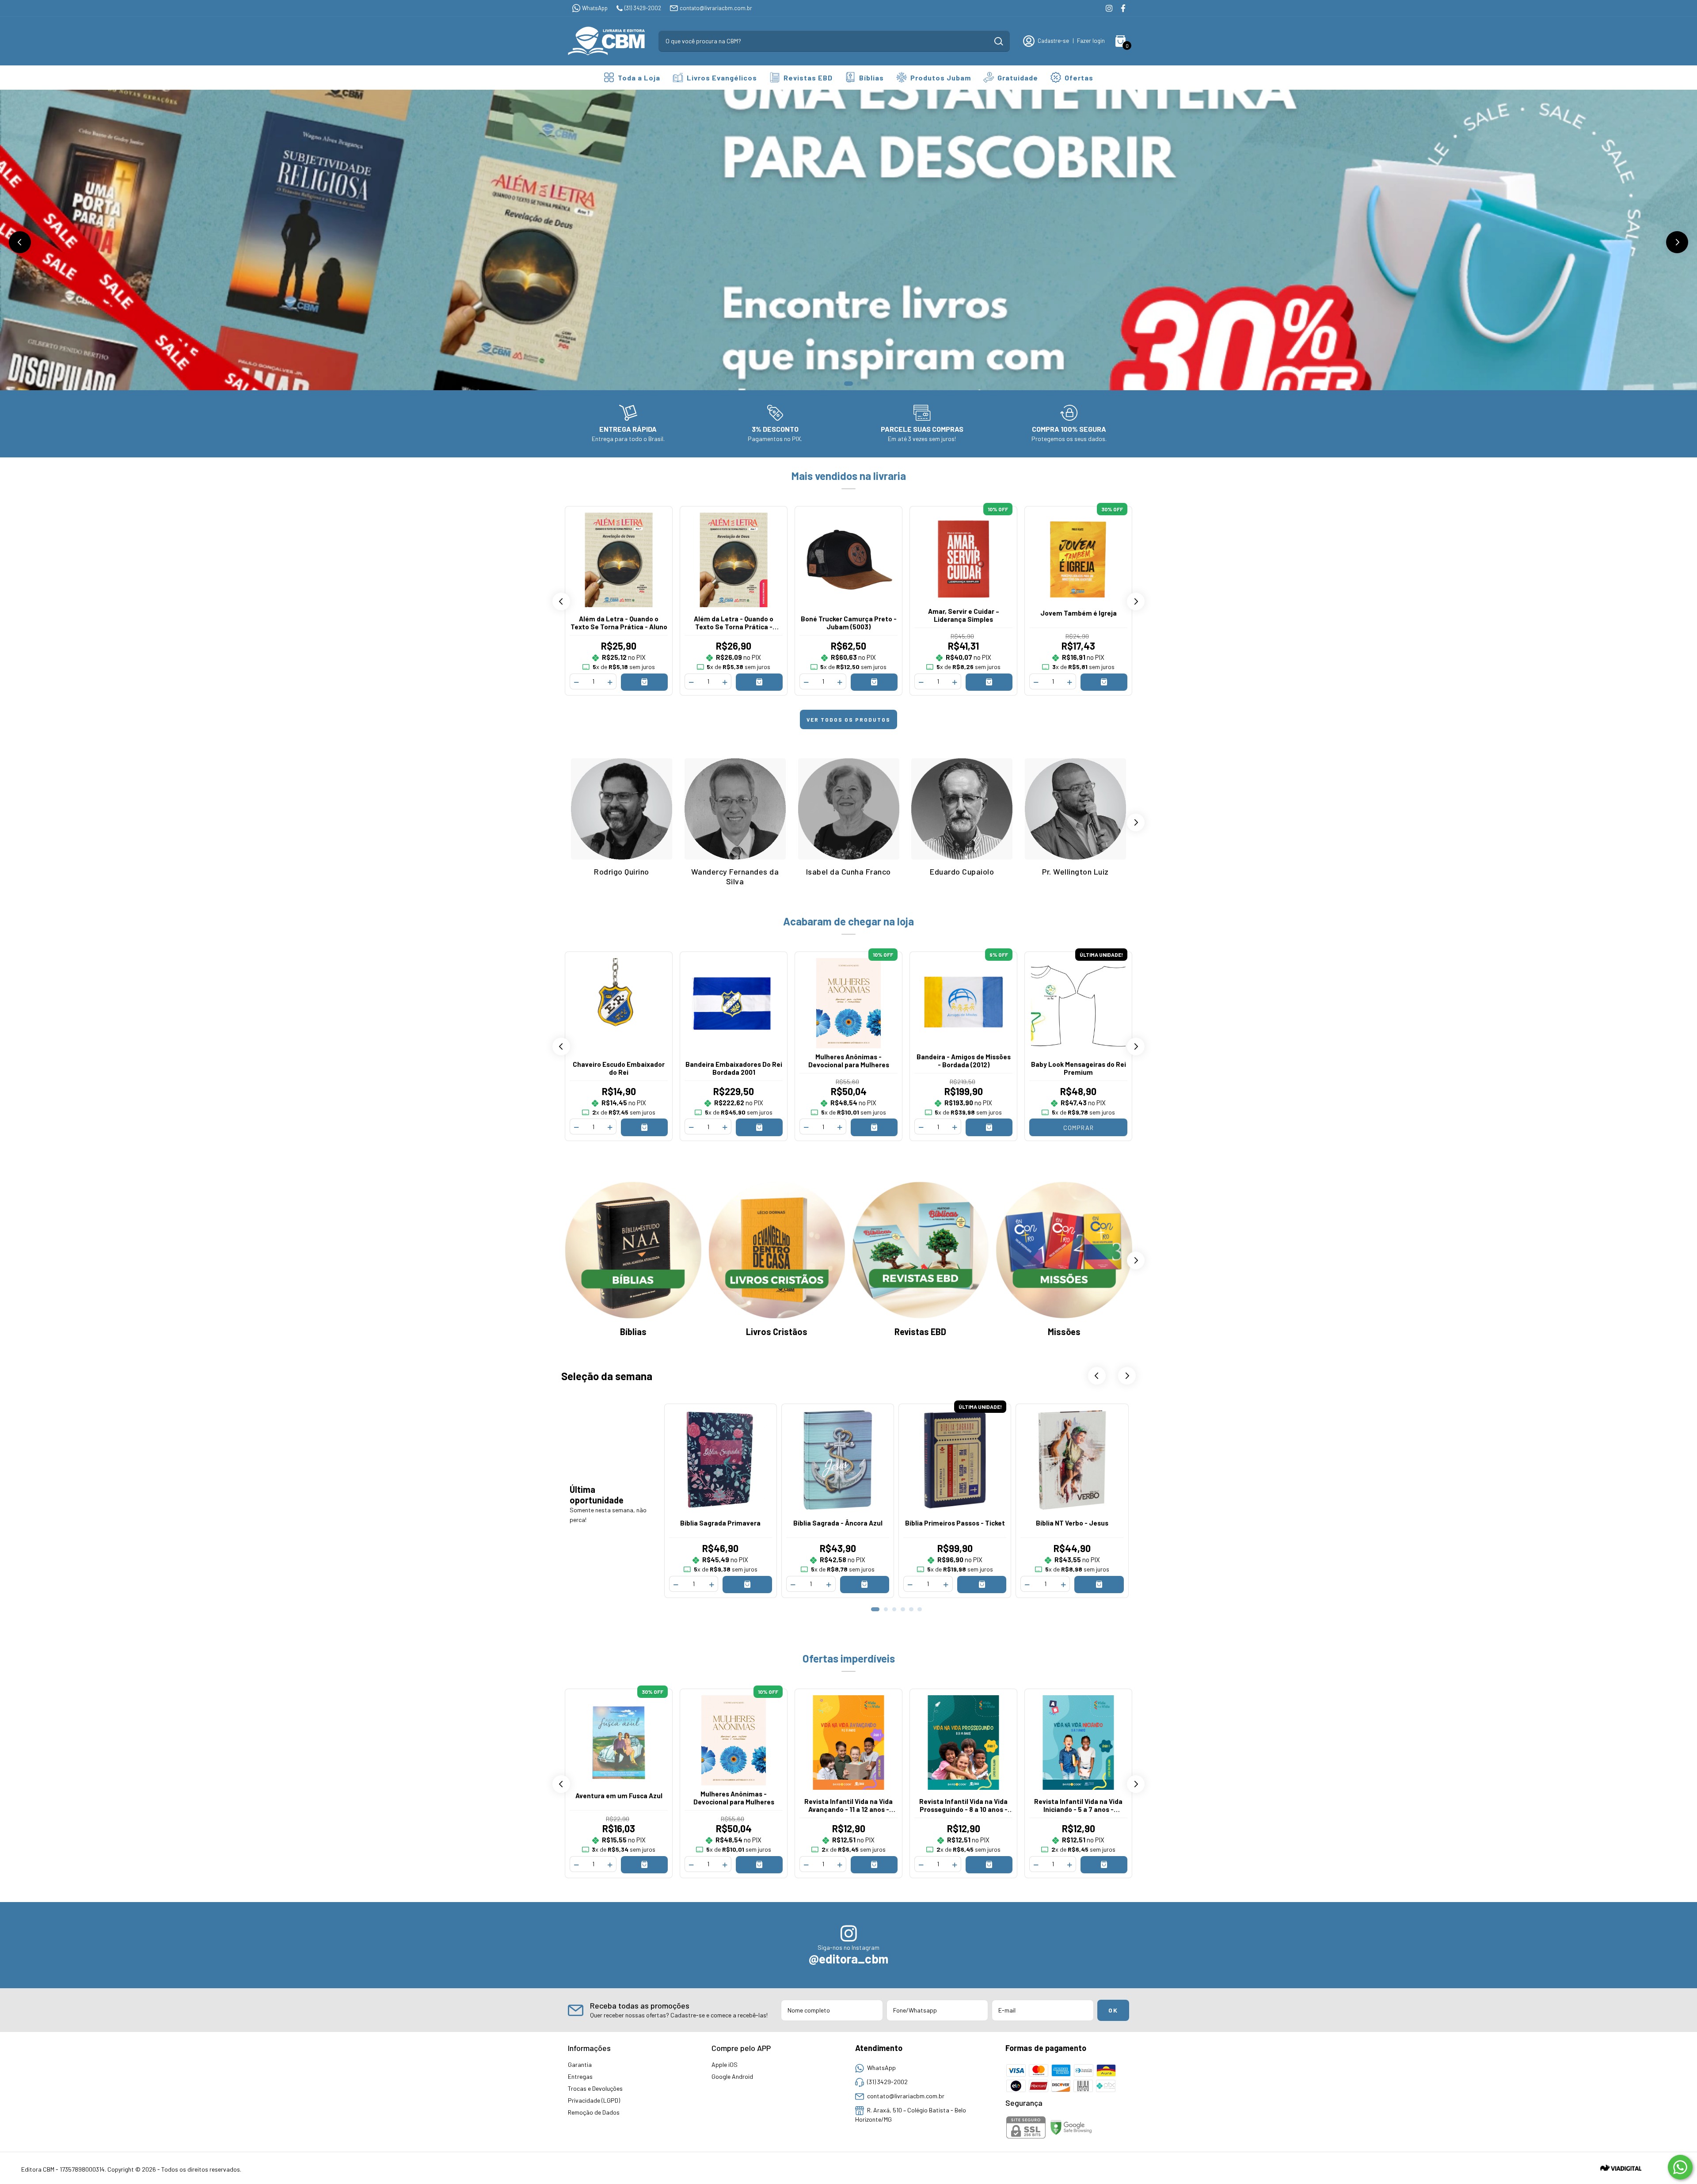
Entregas (580, 2076)
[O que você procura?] (999, 41)
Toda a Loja (639, 78)
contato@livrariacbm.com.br (716, 8)
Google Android (732, 2076)
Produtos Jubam (941, 78)
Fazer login (1091, 41)
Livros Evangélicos (722, 78)
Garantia (580, 2064)
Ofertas (1079, 78)
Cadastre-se (1053, 41)
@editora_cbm (848, 1959)
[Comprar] (644, 682)
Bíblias (871, 78)
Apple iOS (725, 2064)
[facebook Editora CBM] (1123, 8)
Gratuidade (1018, 78)
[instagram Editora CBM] (1109, 8)
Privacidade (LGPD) (594, 2100)
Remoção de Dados (594, 2112)
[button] (20, 242)
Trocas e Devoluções (595, 2088)
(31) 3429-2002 (643, 8)
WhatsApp (595, 8)
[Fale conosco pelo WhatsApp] (1680, 2167)
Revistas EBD (808, 78)
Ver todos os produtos (848, 719)
